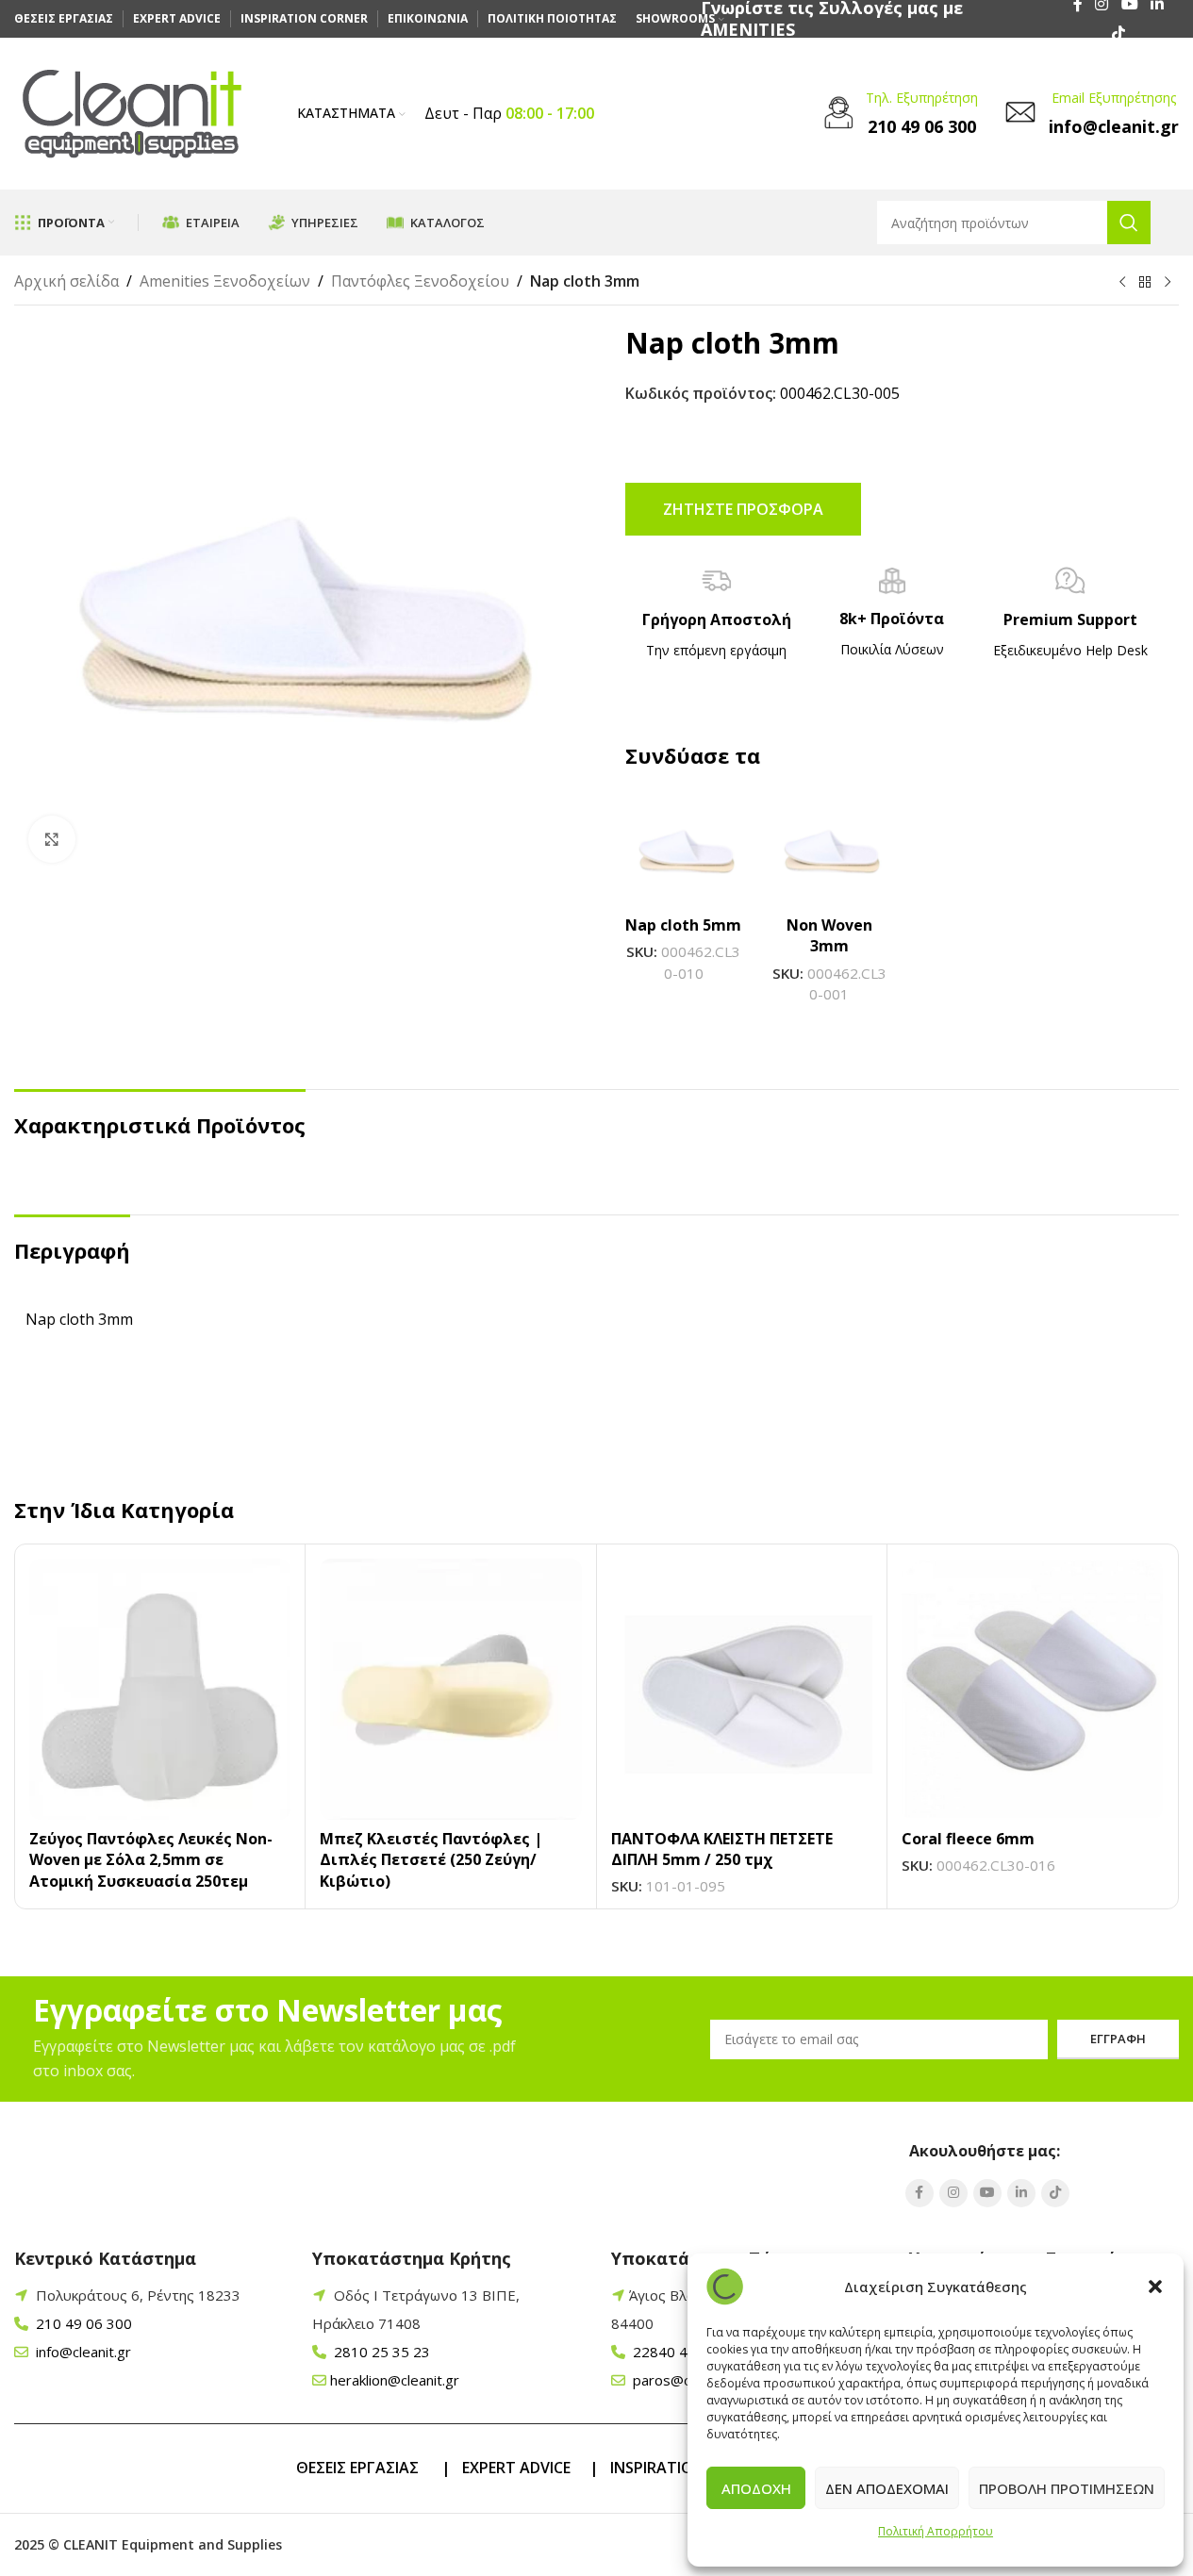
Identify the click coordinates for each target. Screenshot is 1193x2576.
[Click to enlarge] (52, 839)
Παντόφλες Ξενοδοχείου (420, 281)
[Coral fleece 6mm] (1032, 1689)
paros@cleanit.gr (686, 2380)
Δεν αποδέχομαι (887, 2488)
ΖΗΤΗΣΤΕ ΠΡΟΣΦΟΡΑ (743, 509)
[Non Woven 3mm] (829, 848)
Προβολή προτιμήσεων (1067, 2488)
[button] (1155, 2287)
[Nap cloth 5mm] (684, 848)
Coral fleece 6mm (968, 1839)
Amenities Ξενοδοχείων (225, 281)
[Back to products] (1145, 283)
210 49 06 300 (82, 2323)
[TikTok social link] (1118, 33)
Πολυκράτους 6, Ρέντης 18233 (138, 2295)
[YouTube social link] (987, 2193)
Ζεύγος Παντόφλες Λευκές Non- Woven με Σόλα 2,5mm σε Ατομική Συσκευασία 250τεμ (151, 1860)
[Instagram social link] (953, 2193)
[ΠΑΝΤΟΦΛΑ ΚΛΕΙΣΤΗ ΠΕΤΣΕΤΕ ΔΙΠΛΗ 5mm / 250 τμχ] (742, 1689)
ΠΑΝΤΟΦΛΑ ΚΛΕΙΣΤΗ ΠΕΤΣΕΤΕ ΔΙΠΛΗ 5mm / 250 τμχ (722, 1849)
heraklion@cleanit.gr (395, 2380)
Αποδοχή (756, 2488)
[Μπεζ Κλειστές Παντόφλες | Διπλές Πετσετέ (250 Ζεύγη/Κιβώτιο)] (450, 1689)
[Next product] (1168, 283)
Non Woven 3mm (829, 935)
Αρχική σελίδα (66, 281)
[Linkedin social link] (1021, 2193)
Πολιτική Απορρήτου (936, 2531)
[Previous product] (1122, 283)
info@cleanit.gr (82, 2352)
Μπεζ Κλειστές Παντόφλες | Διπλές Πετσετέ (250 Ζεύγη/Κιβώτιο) (431, 1860)
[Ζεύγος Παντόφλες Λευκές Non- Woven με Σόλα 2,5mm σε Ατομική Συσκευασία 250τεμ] (160, 1689)
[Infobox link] (898, 114)
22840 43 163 (677, 2352)
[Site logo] (132, 112)
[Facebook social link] (920, 2193)
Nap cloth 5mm (683, 925)
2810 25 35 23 (380, 2352)
